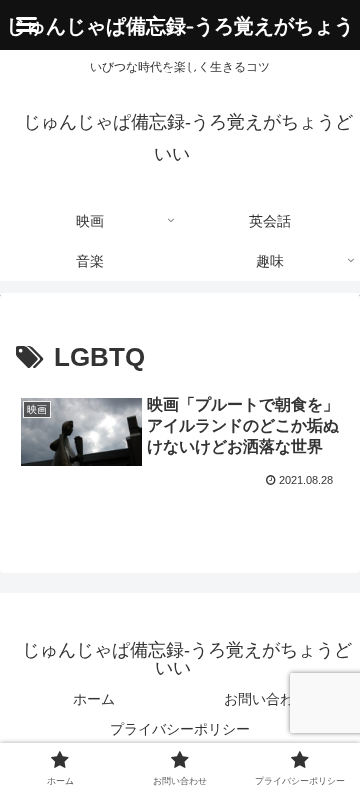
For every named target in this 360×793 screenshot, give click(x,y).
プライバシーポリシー (180, 729)
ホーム (94, 699)
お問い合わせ (266, 699)
